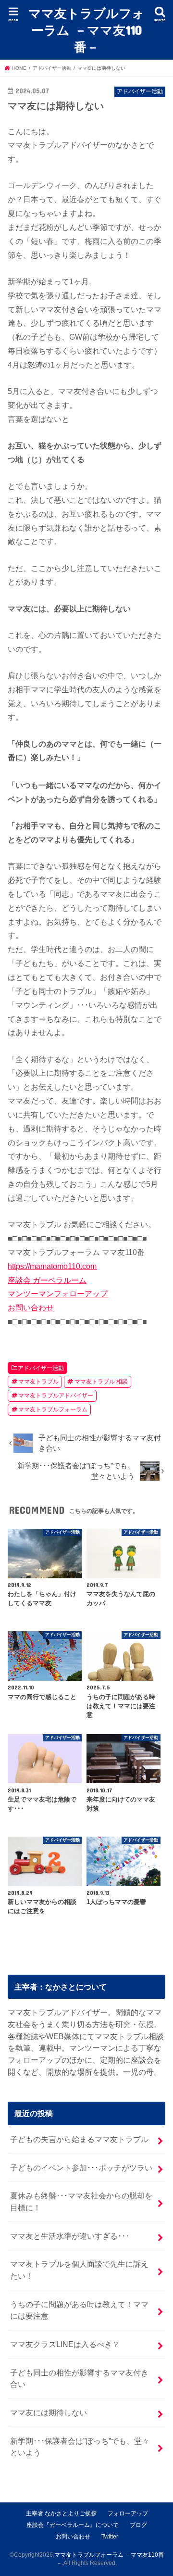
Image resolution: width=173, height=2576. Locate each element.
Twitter (110, 2537)
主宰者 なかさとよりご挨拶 (61, 2513)
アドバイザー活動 (41, 1368)
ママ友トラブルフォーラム (53, 1409)
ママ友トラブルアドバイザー (56, 1396)
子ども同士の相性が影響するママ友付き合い (79, 2379)
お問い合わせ (31, 1307)
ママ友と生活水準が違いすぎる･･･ (70, 2236)
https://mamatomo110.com (52, 1266)
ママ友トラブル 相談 (101, 1382)
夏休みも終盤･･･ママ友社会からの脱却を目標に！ (81, 2202)
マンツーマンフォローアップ (58, 1294)
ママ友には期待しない (49, 2412)
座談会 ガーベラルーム (47, 1280)
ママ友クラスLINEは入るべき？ (65, 2344)
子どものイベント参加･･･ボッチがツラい (81, 2168)
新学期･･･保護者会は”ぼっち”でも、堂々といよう (80, 2447)
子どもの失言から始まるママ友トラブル (79, 2139)
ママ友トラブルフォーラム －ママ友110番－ (86, 30)
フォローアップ (128, 2513)
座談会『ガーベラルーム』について (73, 2525)
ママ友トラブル (38, 1382)
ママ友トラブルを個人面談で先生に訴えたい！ (79, 2270)
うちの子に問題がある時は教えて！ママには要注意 (79, 2310)
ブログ (138, 2525)
